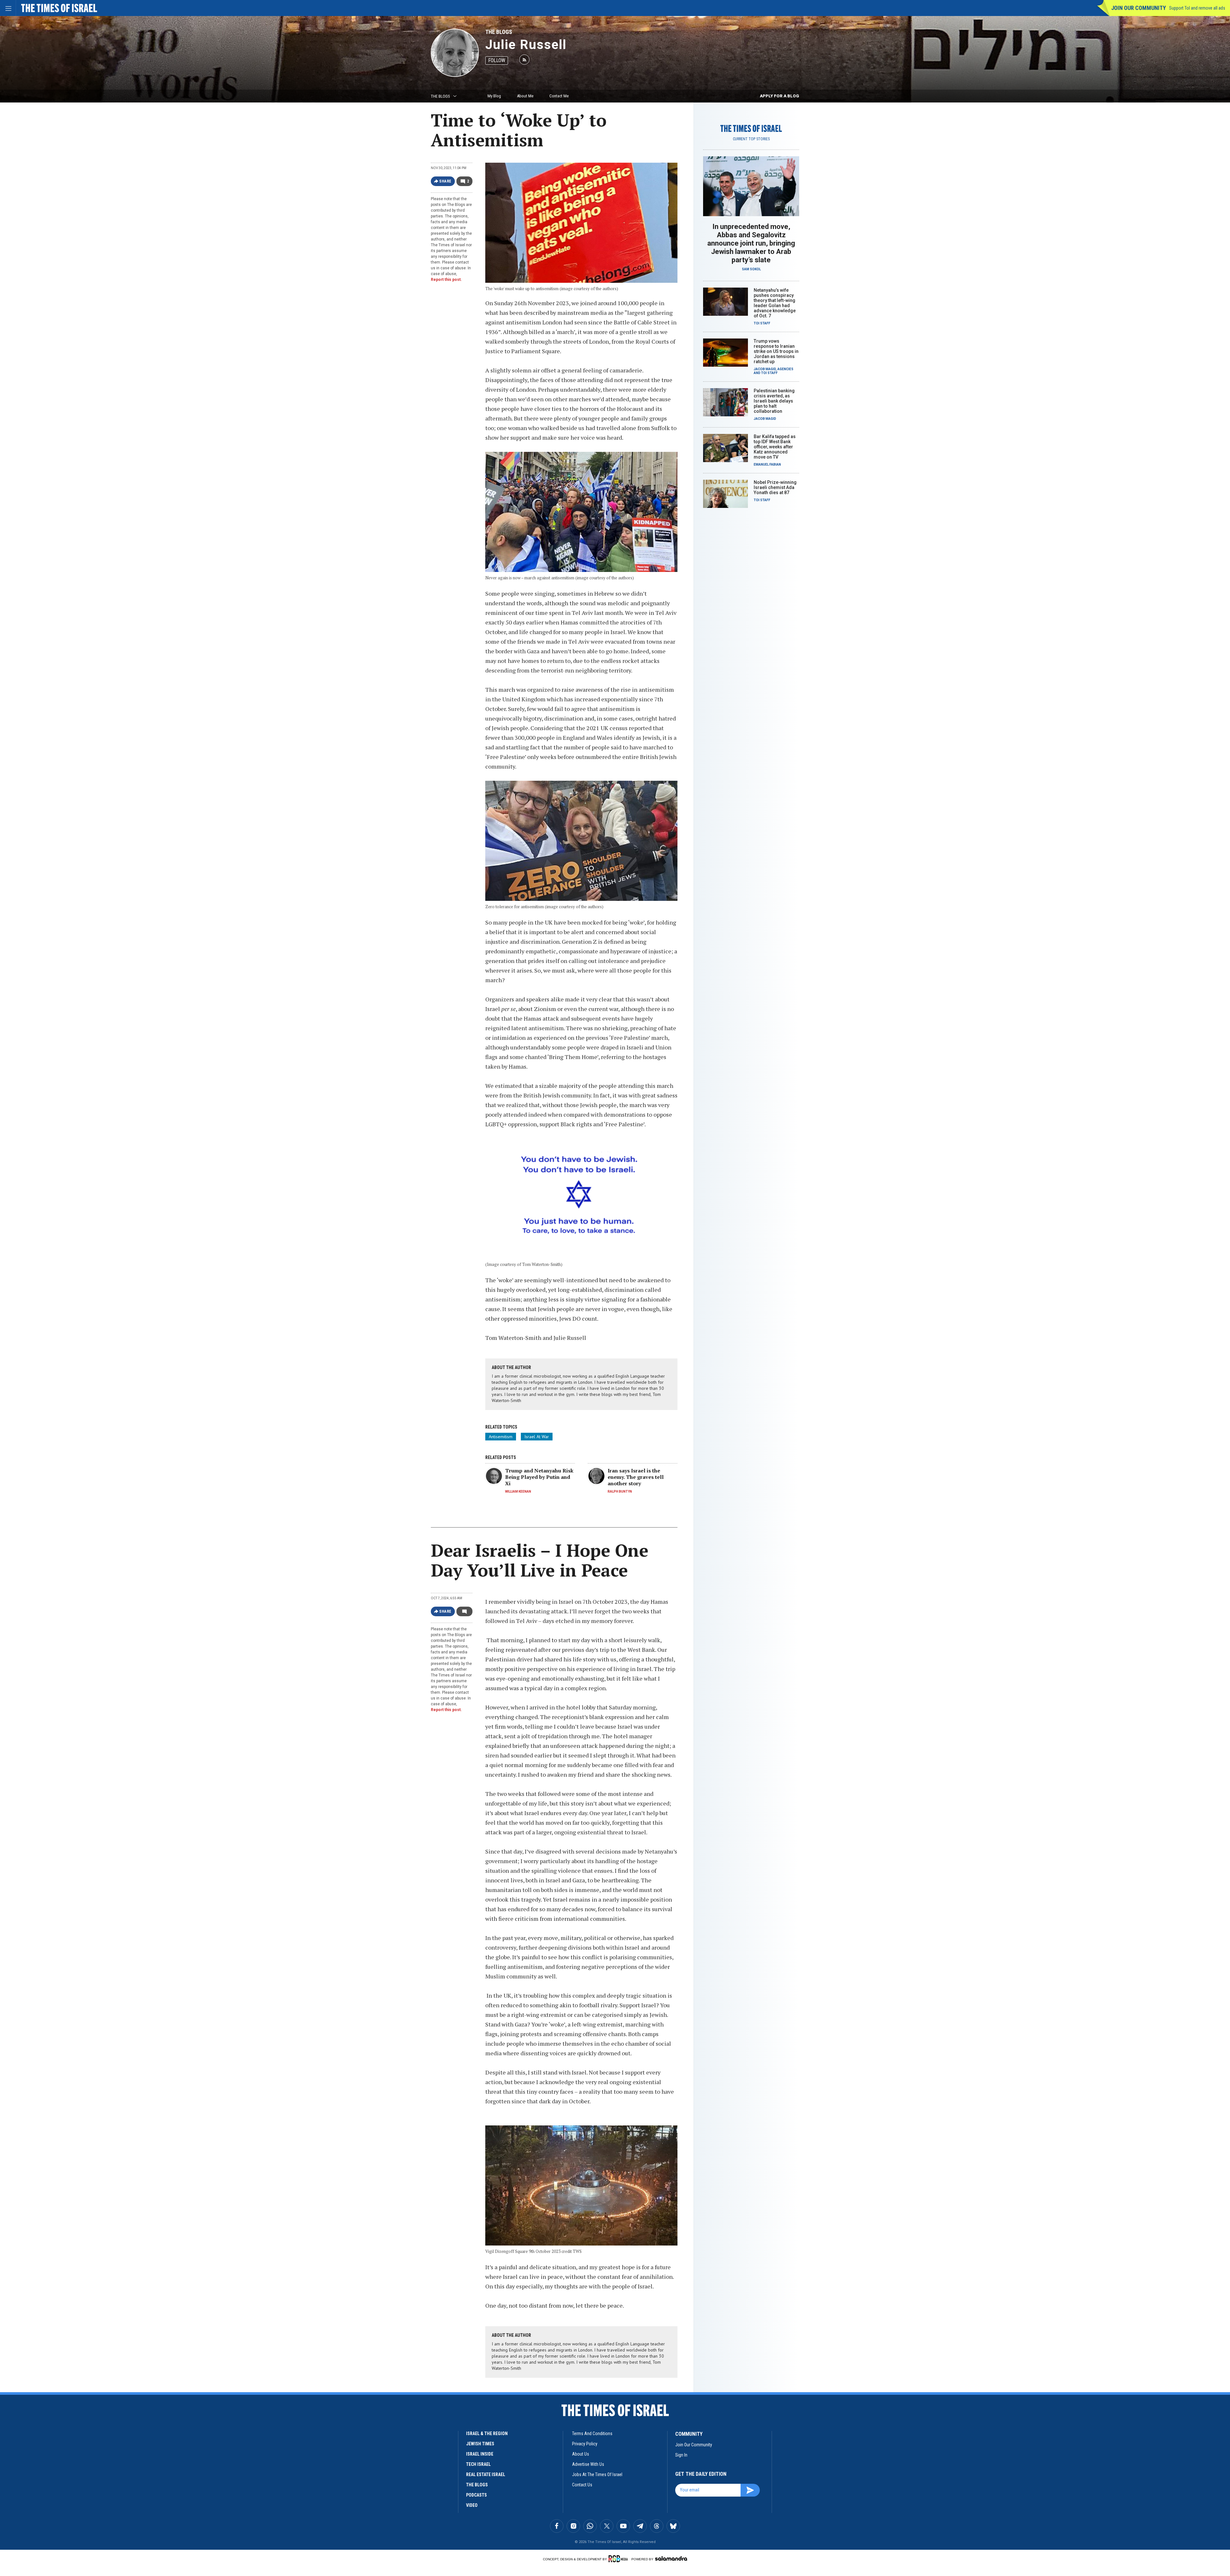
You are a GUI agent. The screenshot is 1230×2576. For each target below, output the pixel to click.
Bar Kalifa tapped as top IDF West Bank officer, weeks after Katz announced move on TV (775, 447)
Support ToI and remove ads (1197, 8)
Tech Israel (478, 2464)
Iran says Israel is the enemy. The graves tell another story (636, 1477)
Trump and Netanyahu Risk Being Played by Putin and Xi (539, 1477)
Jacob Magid (765, 369)
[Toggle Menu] (8, 8)
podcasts (476, 2495)
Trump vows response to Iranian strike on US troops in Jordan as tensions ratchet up (776, 351)
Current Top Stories (751, 139)
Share (445, 181)
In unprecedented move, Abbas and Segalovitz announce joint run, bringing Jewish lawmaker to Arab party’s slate (751, 243)
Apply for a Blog (779, 96)
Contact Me (559, 96)
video (472, 2505)
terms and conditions (592, 2433)
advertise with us (588, 2464)
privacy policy (585, 2444)
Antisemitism (501, 1437)
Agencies (785, 369)
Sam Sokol (751, 269)
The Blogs (499, 32)
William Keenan (518, 1492)
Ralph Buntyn (620, 1492)
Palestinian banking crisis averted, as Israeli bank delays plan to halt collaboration (774, 401)
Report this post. (446, 280)
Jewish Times (480, 2444)
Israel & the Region (487, 2433)
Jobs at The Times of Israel (597, 2474)
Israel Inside (480, 2454)
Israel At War (537, 1437)
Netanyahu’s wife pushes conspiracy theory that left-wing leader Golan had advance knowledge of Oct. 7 (775, 303)
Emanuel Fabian (767, 465)
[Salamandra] (671, 2558)
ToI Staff (762, 323)
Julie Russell (526, 45)
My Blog (494, 96)
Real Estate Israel (486, 2474)
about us (581, 2454)
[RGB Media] (619, 2559)
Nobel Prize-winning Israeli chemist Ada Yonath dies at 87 (775, 487)
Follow (497, 60)
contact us (582, 2485)
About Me (525, 96)
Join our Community (1139, 8)
